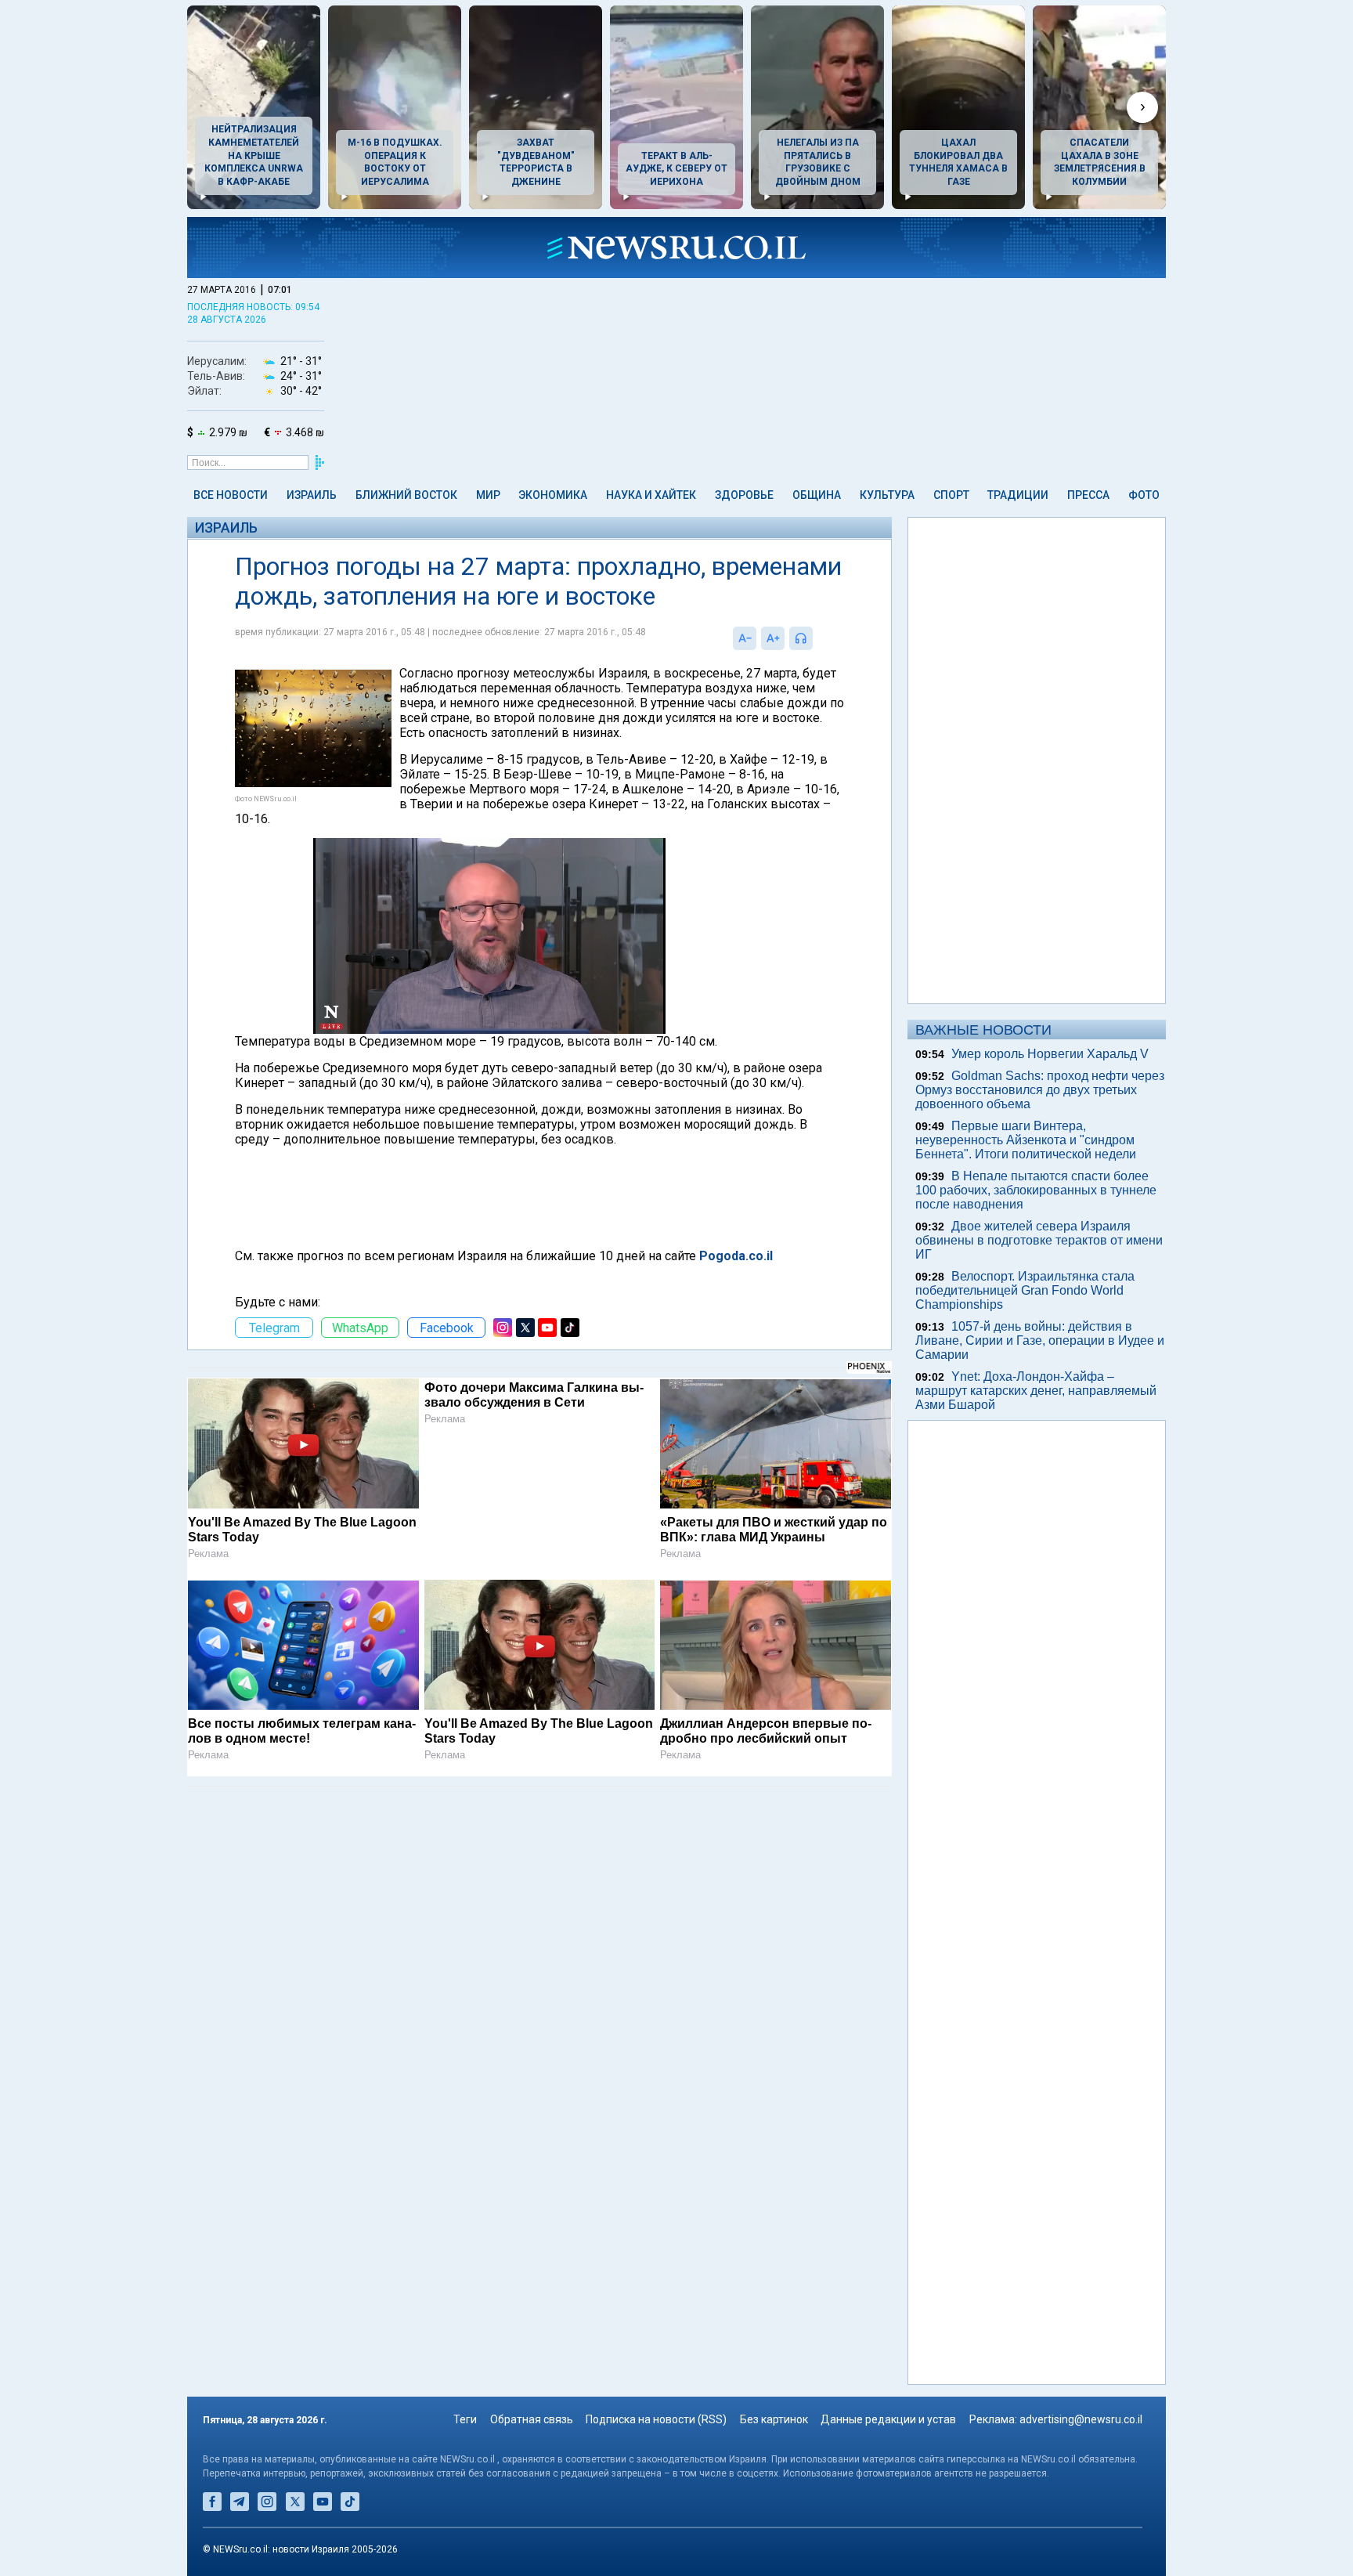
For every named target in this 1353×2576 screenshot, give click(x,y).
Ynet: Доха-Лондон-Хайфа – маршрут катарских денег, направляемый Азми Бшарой (1036, 1391)
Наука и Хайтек (651, 495)
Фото (1144, 495)
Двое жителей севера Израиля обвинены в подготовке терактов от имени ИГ (1039, 1240)
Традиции (1018, 495)
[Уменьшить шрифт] (745, 638)
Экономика (553, 495)
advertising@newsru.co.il (1081, 2419)
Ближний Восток (406, 495)
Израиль (312, 495)
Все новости (231, 495)
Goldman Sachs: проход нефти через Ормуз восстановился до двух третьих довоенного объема (1040, 1090)
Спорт (951, 495)
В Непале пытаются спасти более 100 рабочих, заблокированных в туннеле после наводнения (1036, 1190)
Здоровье (744, 495)
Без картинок (774, 2419)
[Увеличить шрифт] (773, 638)
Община (817, 495)
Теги (465, 2419)
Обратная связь (532, 2419)
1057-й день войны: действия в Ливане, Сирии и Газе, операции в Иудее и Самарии (1040, 1340)
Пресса (1088, 495)
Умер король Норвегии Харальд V (1050, 1054)
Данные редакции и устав (888, 2419)
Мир (488, 495)
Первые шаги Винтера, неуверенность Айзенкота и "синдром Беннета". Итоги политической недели (1026, 1140)
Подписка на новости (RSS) (656, 2419)
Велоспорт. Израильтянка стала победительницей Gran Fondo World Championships (1025, 1290)
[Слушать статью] (817, 638)
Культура (887, 495)
